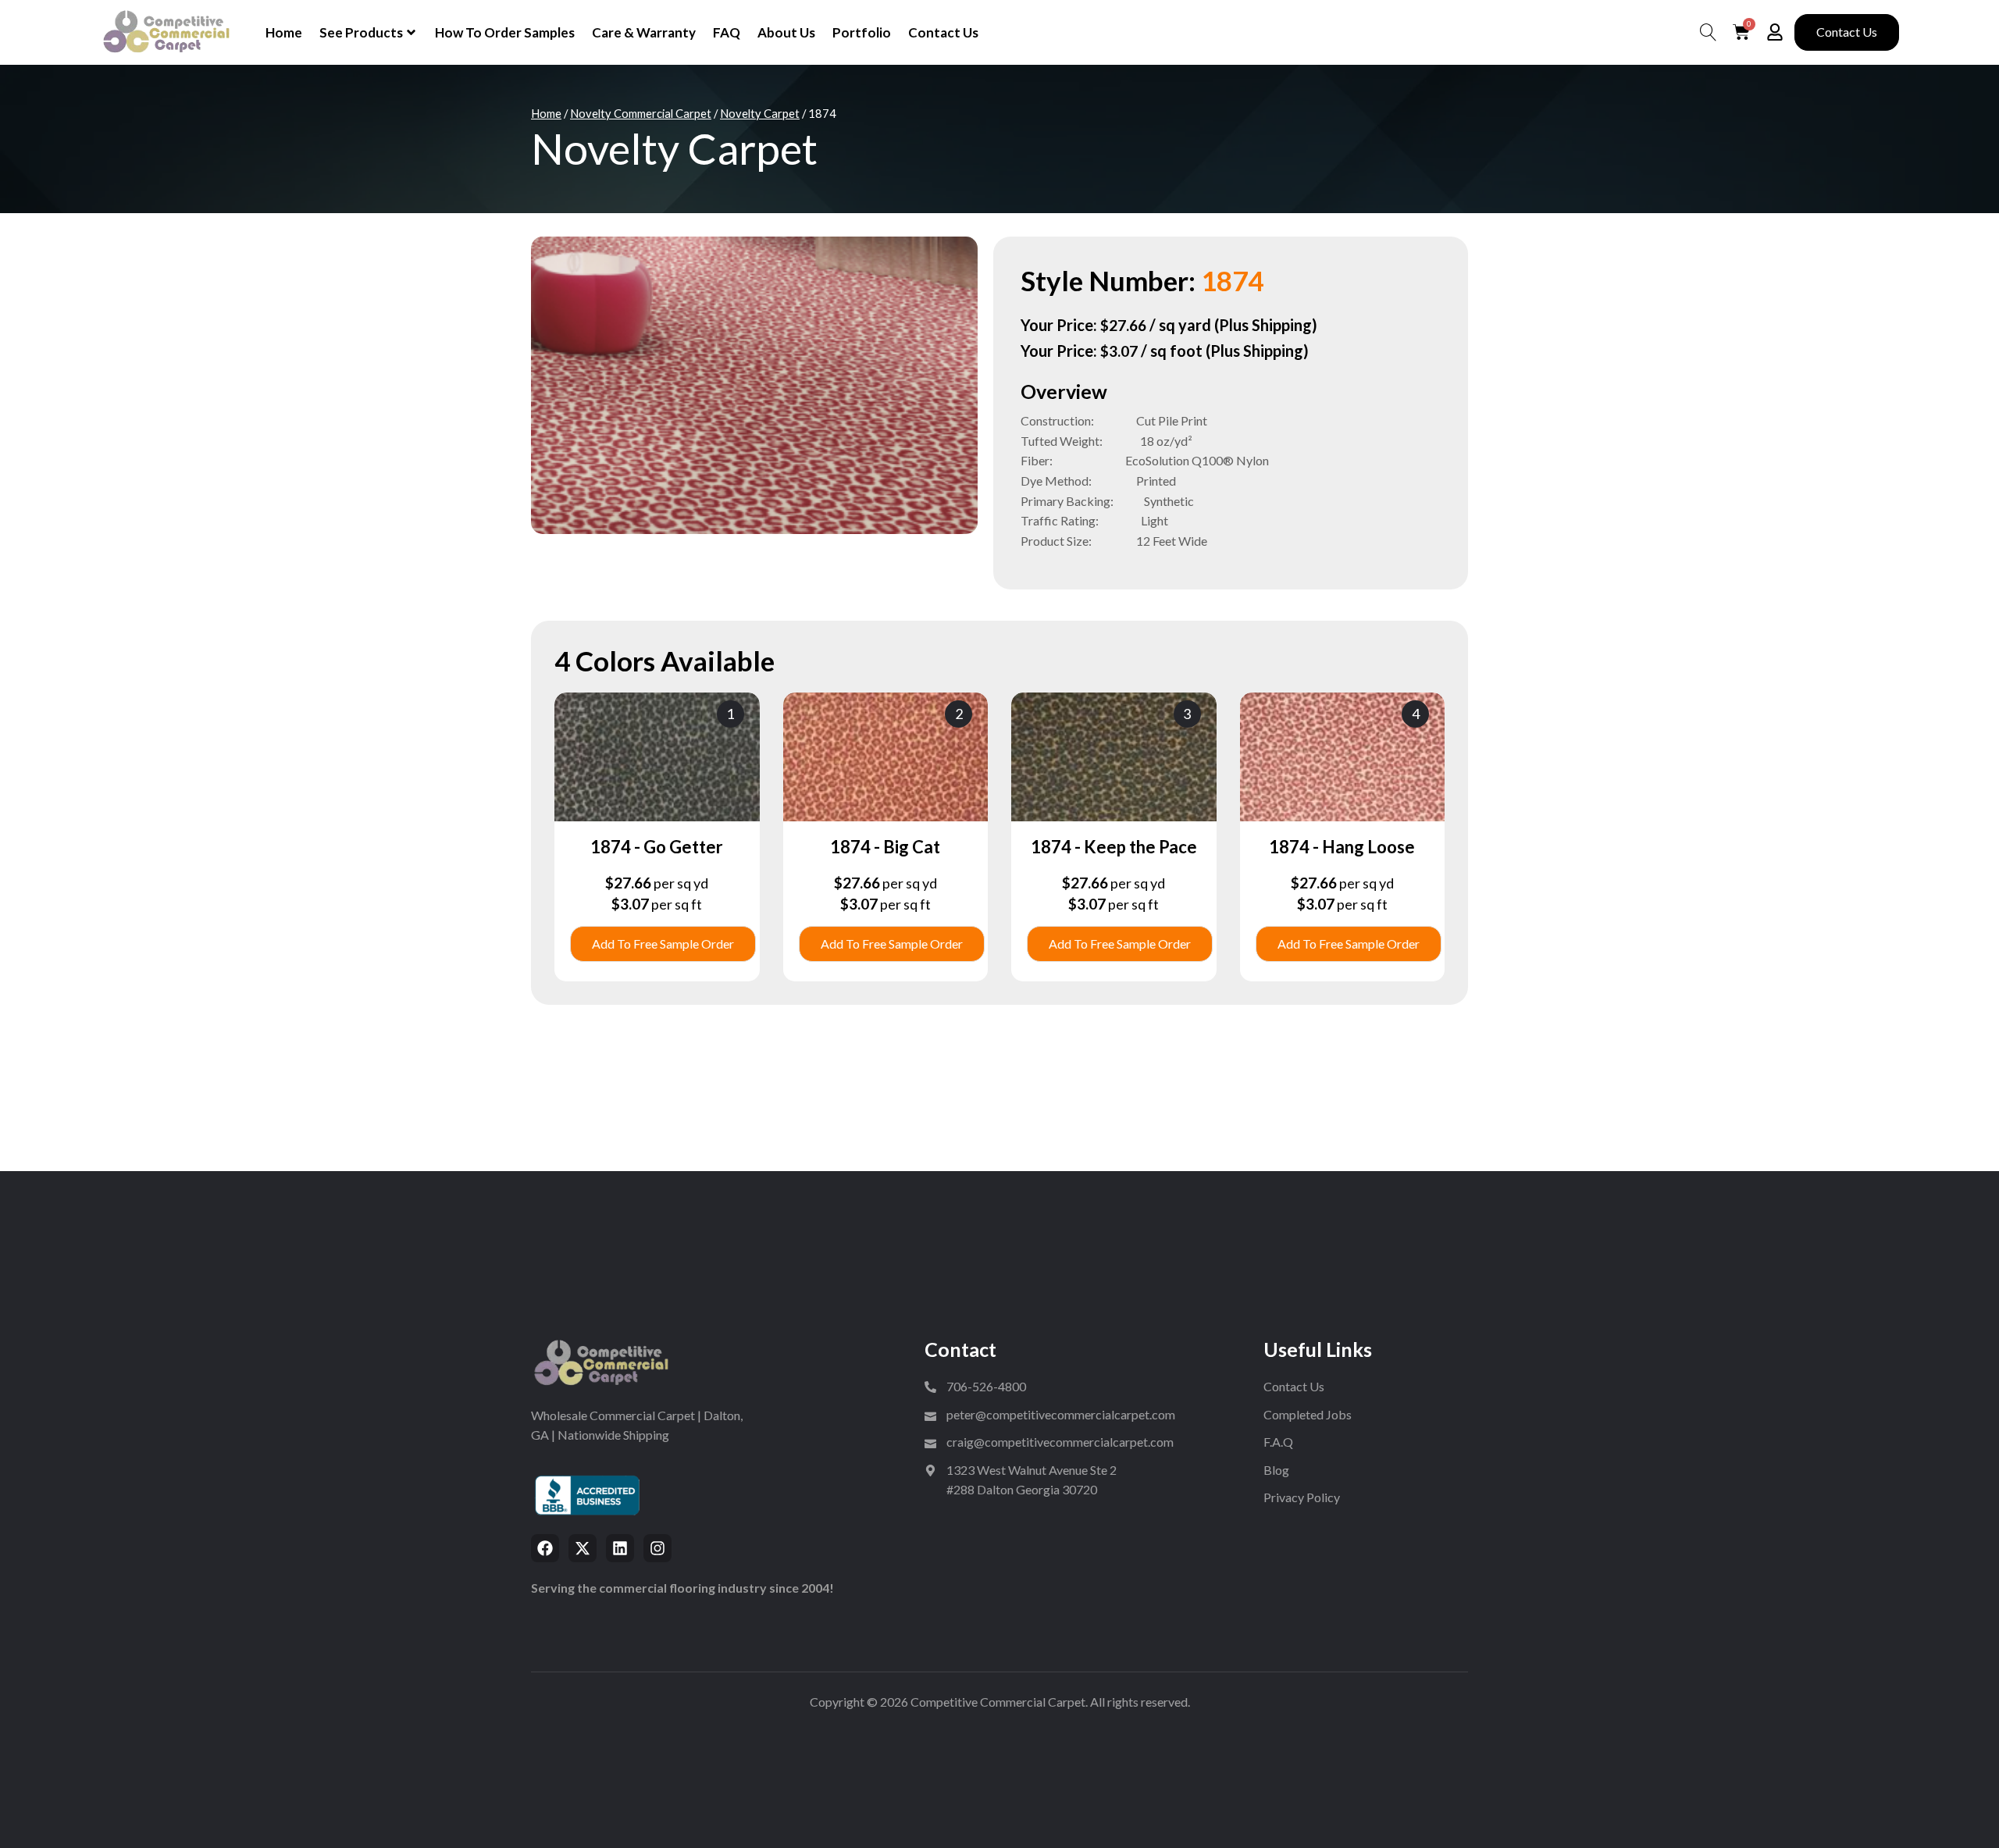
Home (284, 32)
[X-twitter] (583, 1548)
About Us (786, 32)
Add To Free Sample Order (663, 944)
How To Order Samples (505, 32)
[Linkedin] (620, 1548)
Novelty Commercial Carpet (641, 113)
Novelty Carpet (760, 113)
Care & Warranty (644, 32)
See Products (361, 32)
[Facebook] (545, 1548)
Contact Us (943, 32)
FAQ (727, 32)
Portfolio (862, 32)
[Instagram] (657, 1548)
